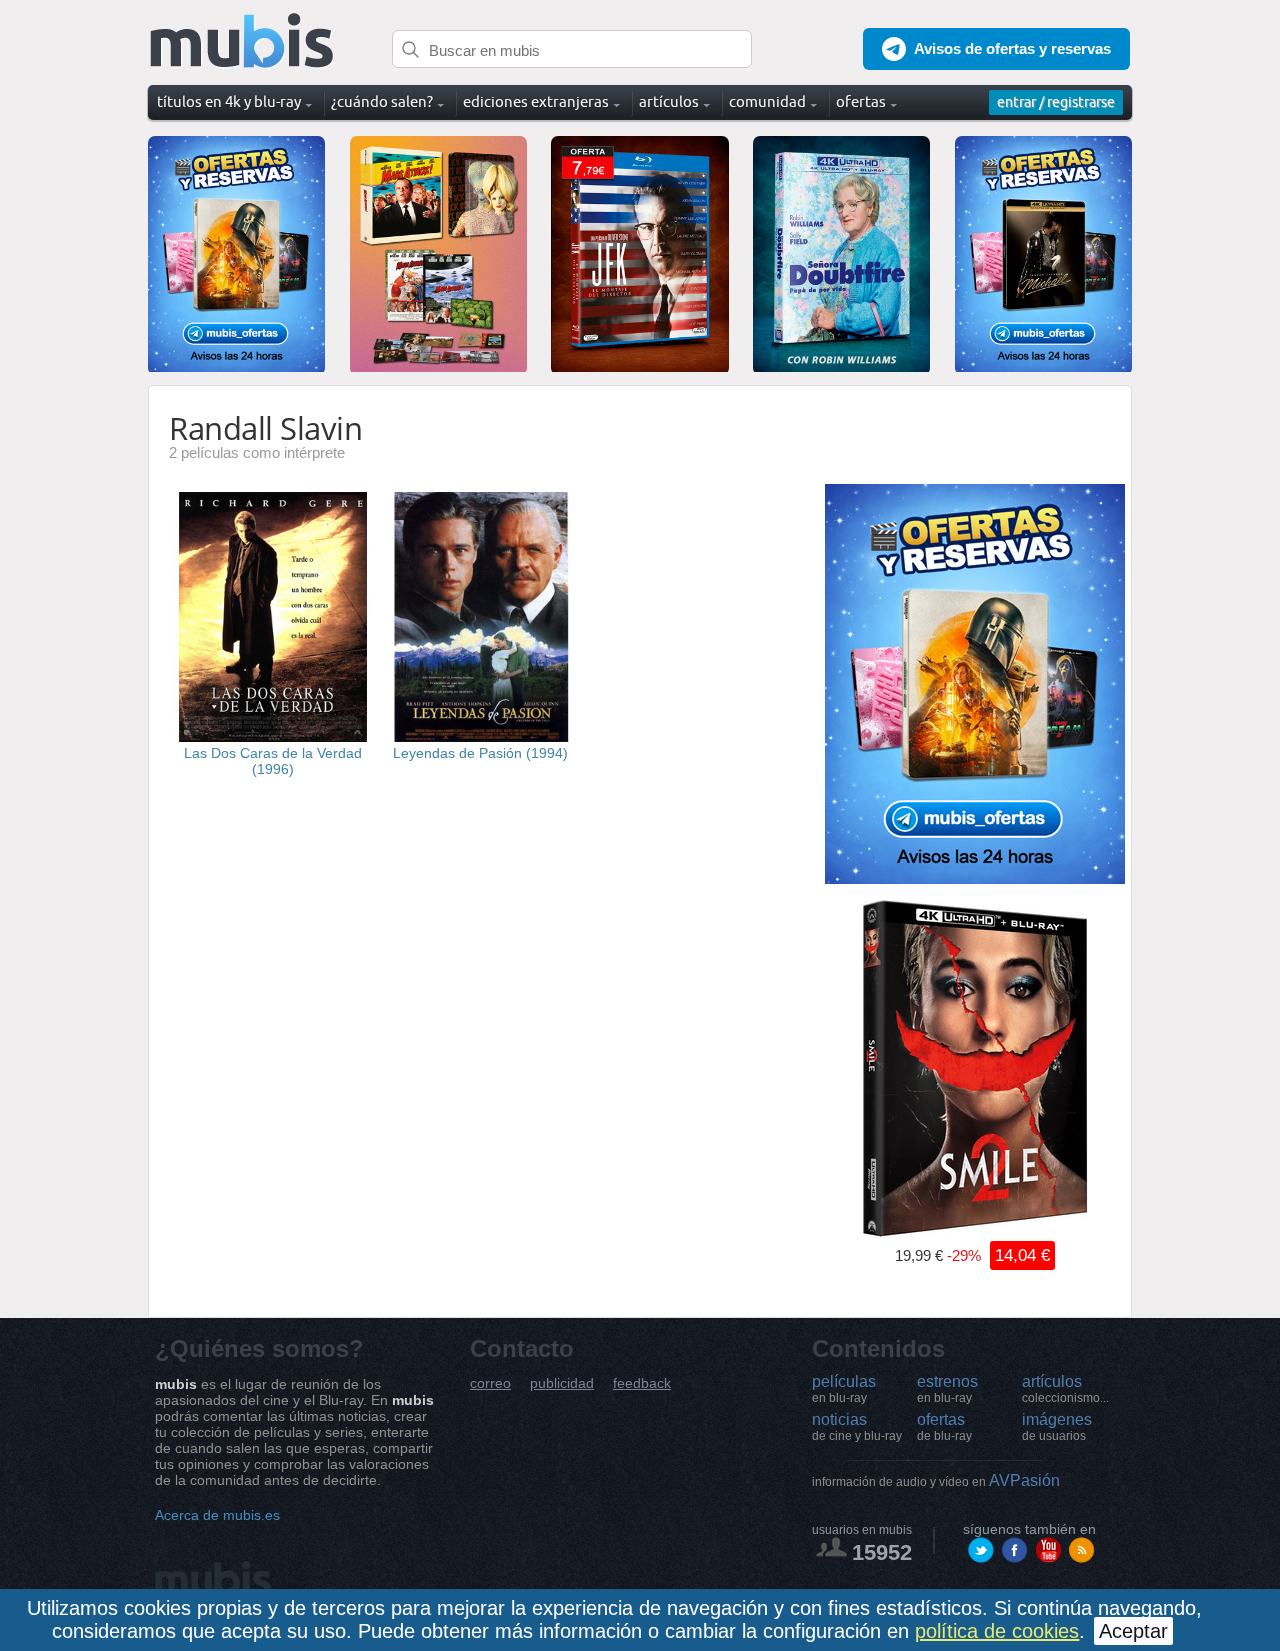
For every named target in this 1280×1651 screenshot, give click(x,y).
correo (490, 1383)
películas (844, 1389)
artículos (1065, 1389)
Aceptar (1133, 1631)
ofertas (944, 1427)
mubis (242, 41)
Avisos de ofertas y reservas (1012, 48)
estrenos (947, 1389)
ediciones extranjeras (536, 101)
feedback (642, 1383)
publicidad (562, 1383)
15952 (882, 1552)
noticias (857, 1427)
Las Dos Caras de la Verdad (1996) (273, 761)
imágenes (1057, 1427)
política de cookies (997, 1631)
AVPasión (936, 1480)
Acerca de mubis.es (217, 1515)
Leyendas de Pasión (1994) (480, 753)
